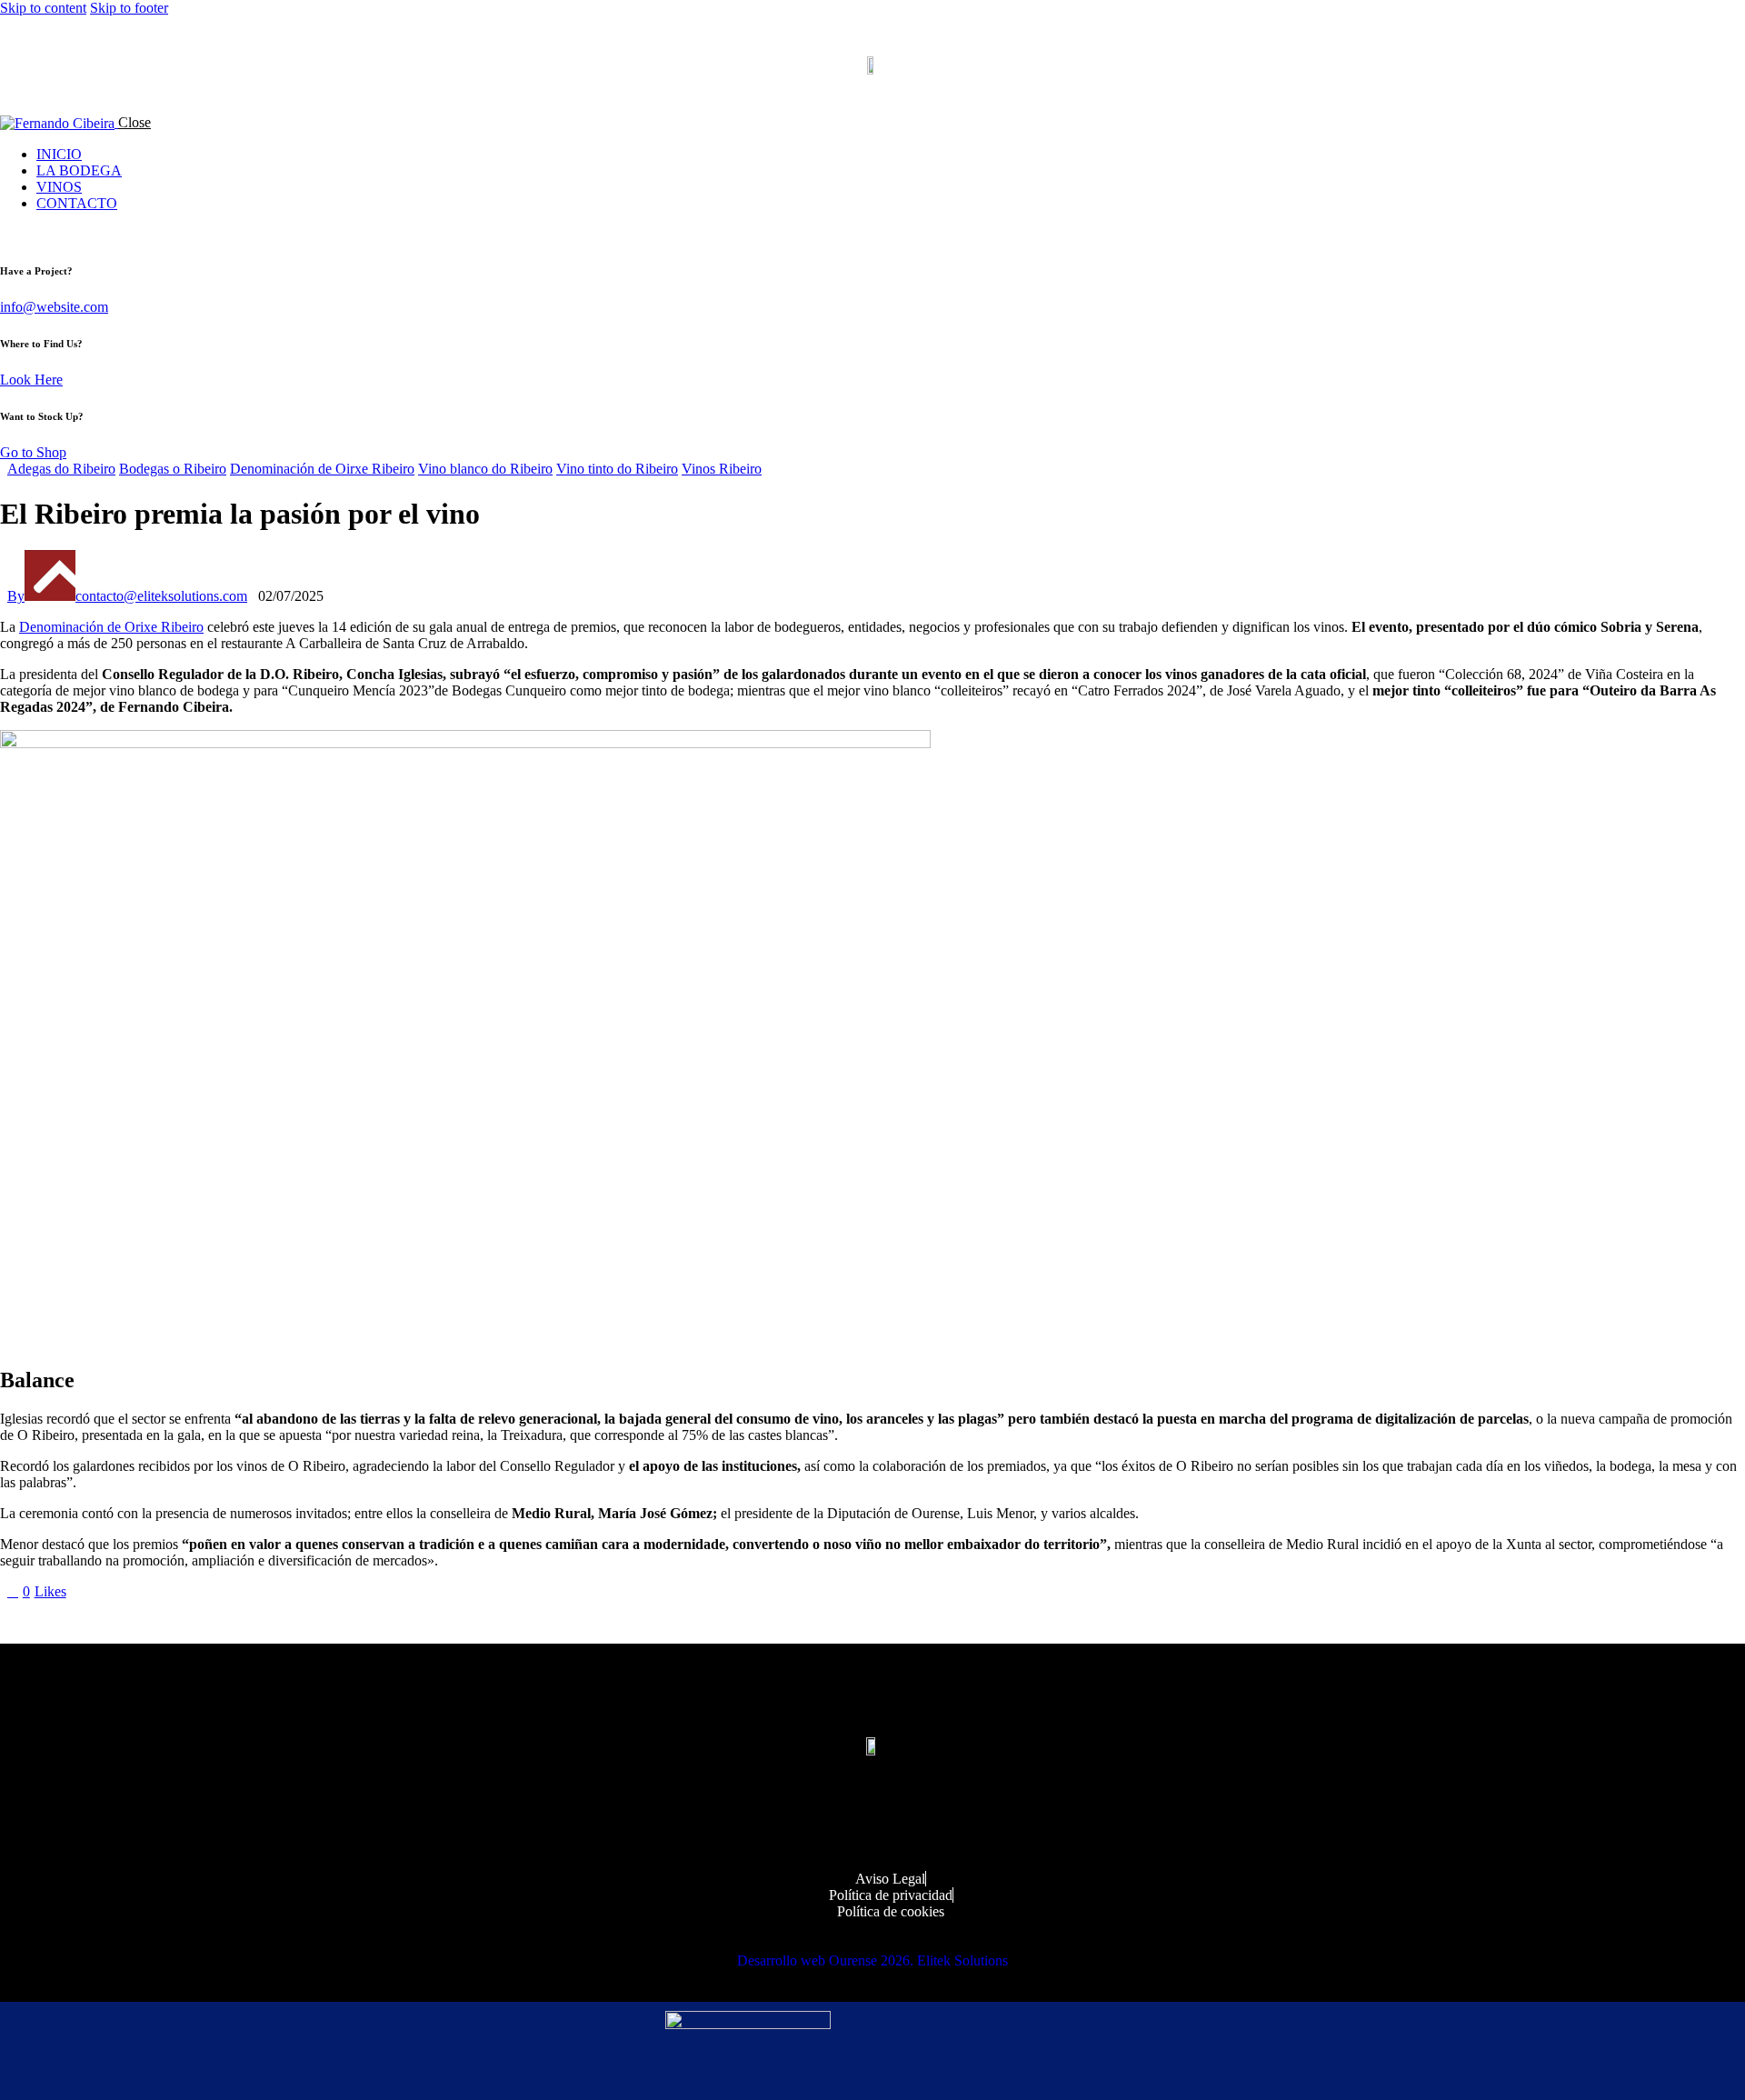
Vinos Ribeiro (722, 469)
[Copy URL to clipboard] (174, 1622)
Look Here (31, 380)
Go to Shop (33, 452)
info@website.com (54, 307)
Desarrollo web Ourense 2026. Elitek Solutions (872, 1960)
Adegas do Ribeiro (61, 469)
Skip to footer (129, 8)
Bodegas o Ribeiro (173, 469)
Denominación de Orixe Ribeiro (111, 627)
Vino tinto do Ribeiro (617, 469)
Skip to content (43, 8)
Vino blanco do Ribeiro (485, 469)
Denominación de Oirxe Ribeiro (322, 469)
